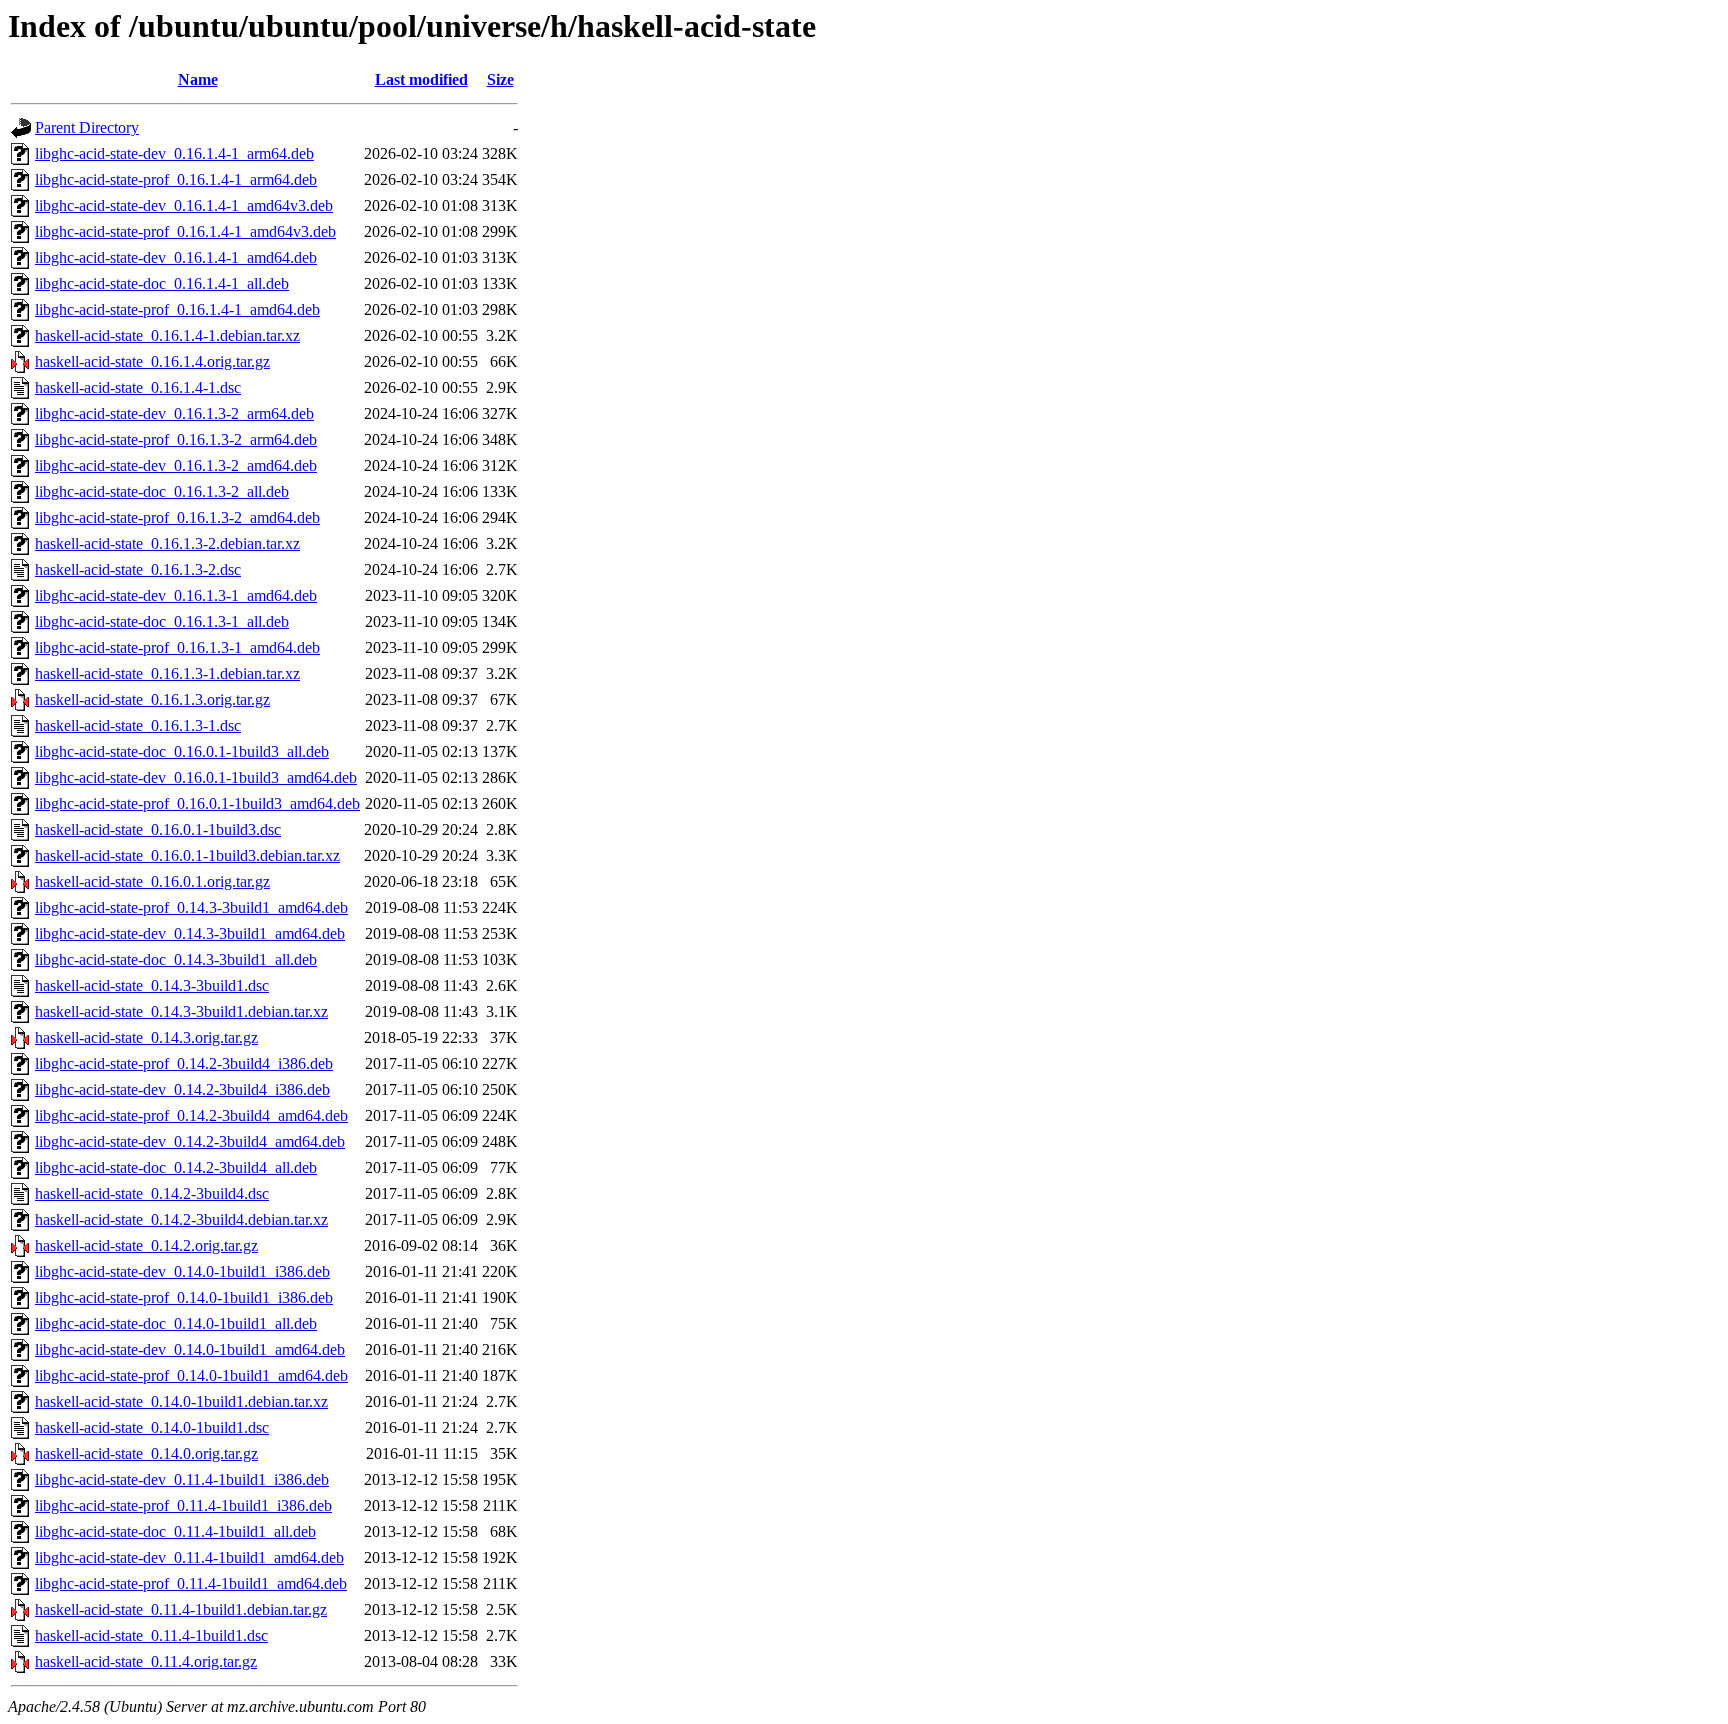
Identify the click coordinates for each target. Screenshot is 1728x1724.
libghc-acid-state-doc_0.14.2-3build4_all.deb (176, 1167)
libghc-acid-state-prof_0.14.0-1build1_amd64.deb (191, 1375)
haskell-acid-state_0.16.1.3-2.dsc (138, 569)
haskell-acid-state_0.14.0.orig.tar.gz (146, 1453)
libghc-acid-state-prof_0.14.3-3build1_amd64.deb (191, 907)
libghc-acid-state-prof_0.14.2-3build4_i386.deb (184, 1063)
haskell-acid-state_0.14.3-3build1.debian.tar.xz (181, 1011)
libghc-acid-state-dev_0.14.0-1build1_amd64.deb (190, 1349)
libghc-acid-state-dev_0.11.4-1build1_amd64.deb (189, 1557)
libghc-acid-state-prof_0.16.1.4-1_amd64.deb (177, 309)
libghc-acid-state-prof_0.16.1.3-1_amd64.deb (177, 647)
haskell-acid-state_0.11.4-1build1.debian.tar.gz (181, 1609)
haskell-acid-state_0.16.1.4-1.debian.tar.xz (167, 335)
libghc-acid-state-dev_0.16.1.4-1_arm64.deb (174, 153)
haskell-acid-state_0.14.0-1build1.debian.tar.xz (181, 1401)
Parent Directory (87, 127)
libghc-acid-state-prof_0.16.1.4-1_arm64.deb (176, 179)
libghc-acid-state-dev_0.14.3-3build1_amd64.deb (190, 933)
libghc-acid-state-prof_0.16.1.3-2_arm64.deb (176, 439)
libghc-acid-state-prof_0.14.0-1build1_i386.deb (184, 1297)
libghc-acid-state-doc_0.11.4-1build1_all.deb (175, 1531)
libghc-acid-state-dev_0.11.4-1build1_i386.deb (182, 1479)
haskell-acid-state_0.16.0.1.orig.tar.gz (152, 881)
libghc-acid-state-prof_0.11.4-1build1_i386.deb (183, 1505)
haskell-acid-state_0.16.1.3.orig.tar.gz (152, 699)
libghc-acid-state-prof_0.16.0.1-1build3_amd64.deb (197, 803)
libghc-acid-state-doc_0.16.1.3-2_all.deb (162, 491)
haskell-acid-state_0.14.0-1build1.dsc (152, 1427)
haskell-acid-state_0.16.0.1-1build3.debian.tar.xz (187, 855)
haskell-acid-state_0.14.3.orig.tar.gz (146, 1037)
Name (198, 79)
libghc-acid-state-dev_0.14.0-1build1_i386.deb (182, 1271)
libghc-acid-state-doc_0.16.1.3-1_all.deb (162, 621)
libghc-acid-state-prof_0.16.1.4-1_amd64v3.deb (185, 231)
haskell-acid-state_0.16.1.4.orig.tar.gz (152, 361)
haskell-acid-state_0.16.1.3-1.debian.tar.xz (167, 673)
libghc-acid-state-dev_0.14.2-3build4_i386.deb (182, 1089)
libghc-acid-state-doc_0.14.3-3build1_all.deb (176, 959)
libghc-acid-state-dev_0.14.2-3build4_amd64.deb (190, 1141)
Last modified (421, 79)
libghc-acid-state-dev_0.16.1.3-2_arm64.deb (174, 413)
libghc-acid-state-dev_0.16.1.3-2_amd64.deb (176, 465)
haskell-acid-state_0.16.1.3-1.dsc (138, 725)
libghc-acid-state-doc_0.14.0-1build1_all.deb (176, 1323)
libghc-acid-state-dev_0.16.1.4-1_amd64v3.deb (184, 205)
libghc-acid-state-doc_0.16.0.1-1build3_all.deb (182, 751)
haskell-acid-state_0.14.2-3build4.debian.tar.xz (181, 1219)
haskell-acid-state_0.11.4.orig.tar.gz (146, 1661)
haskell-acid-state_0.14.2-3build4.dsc (152, 1193)
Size (500, 79)
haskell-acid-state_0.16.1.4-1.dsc (138, 387)
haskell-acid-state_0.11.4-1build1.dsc (151, 1635)
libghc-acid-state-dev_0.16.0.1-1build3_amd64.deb (196, 777)
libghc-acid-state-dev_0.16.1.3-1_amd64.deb (176, 595)
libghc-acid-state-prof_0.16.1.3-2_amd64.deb (177, 517)
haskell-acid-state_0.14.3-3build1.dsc (152, 985)
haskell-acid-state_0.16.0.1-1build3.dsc (158, 829)
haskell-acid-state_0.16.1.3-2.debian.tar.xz (167, 543)
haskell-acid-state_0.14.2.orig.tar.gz (146, 1245)
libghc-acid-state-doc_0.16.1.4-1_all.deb (162, 283)
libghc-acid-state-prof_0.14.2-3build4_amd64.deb (191, 1115)
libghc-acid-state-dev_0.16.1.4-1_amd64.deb (176, 257)
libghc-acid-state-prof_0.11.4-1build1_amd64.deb (191, 1583)
